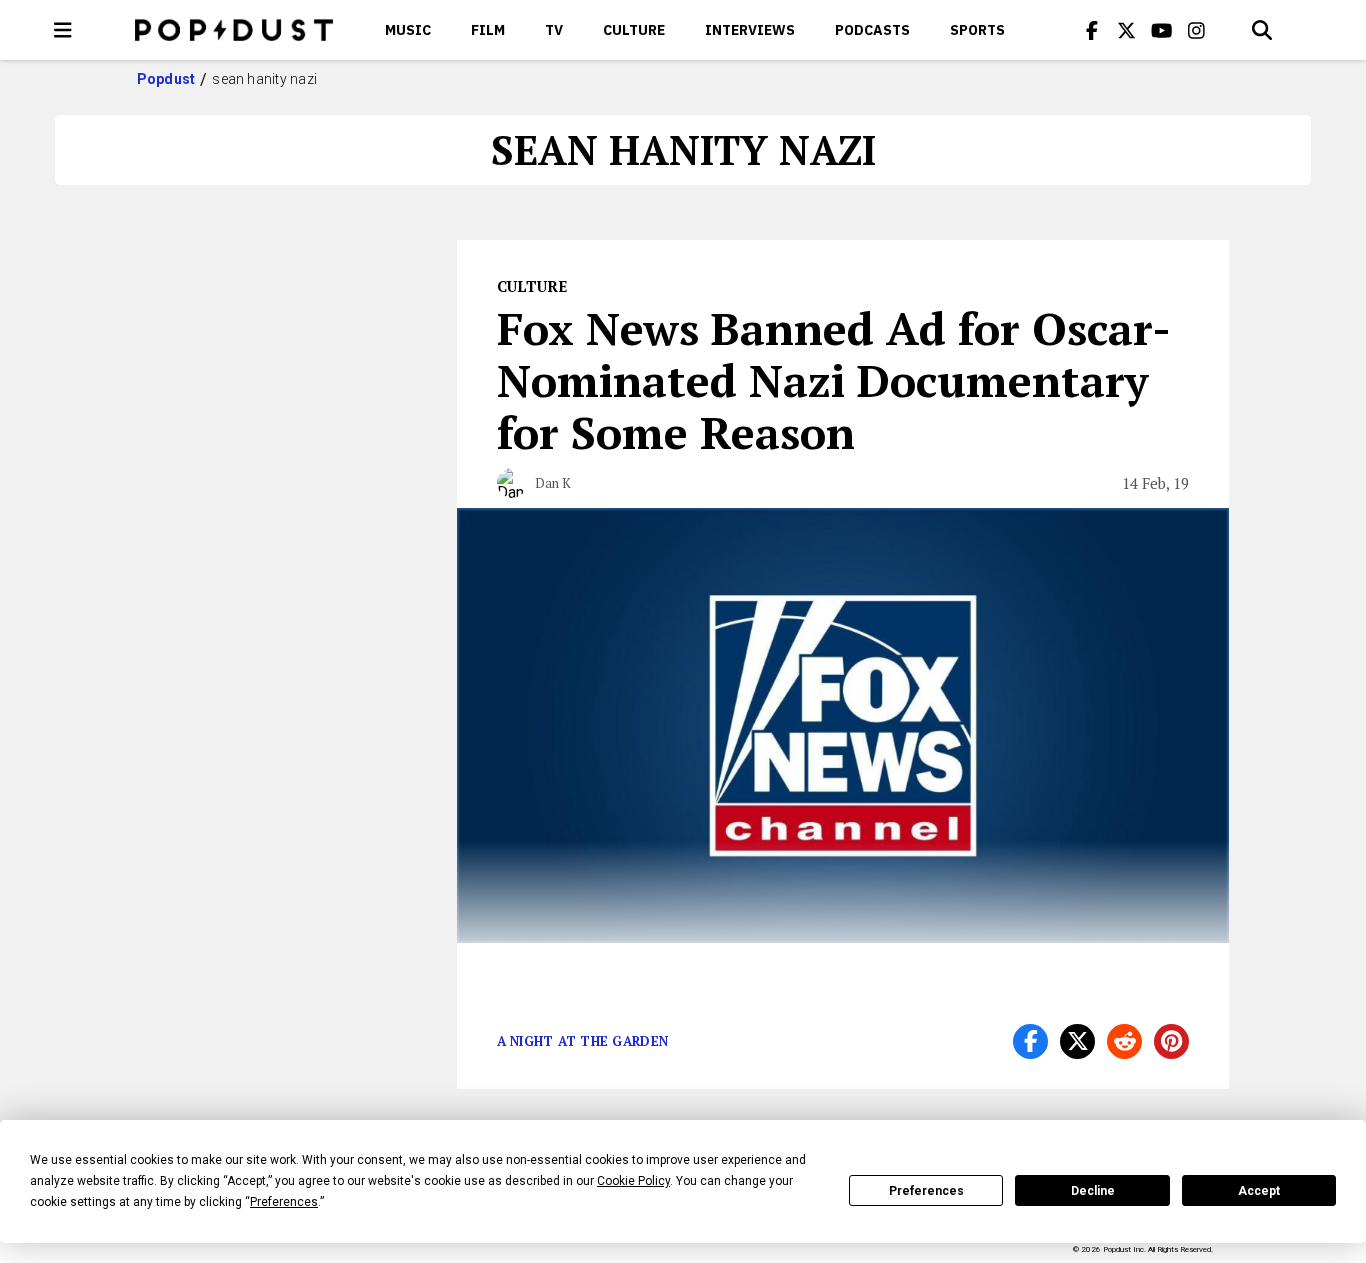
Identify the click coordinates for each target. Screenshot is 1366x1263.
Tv (554, 30)
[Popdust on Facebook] (1092, 30)
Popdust (166, 79)
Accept (1259, 1191)
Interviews (750, 30)
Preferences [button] (284, 1202)
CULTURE (634, 30)
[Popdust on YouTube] (1162, 30)
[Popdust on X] (1127, 30)
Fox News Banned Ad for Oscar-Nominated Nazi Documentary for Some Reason (834, 380)
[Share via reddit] (1124, 1041)
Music (408, 30)
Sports (977, 30)
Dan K (553, 483)
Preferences (926, 1191)
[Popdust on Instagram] (1197, 30)
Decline (1093, 1191)
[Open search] (1262, 30)
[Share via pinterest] (1171, 1041)
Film (488, 30)
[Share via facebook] (1030, 1041)
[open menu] (63, 30)
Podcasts (872, 30)
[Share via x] (1077, 1041)
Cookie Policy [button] (633, 1181)
